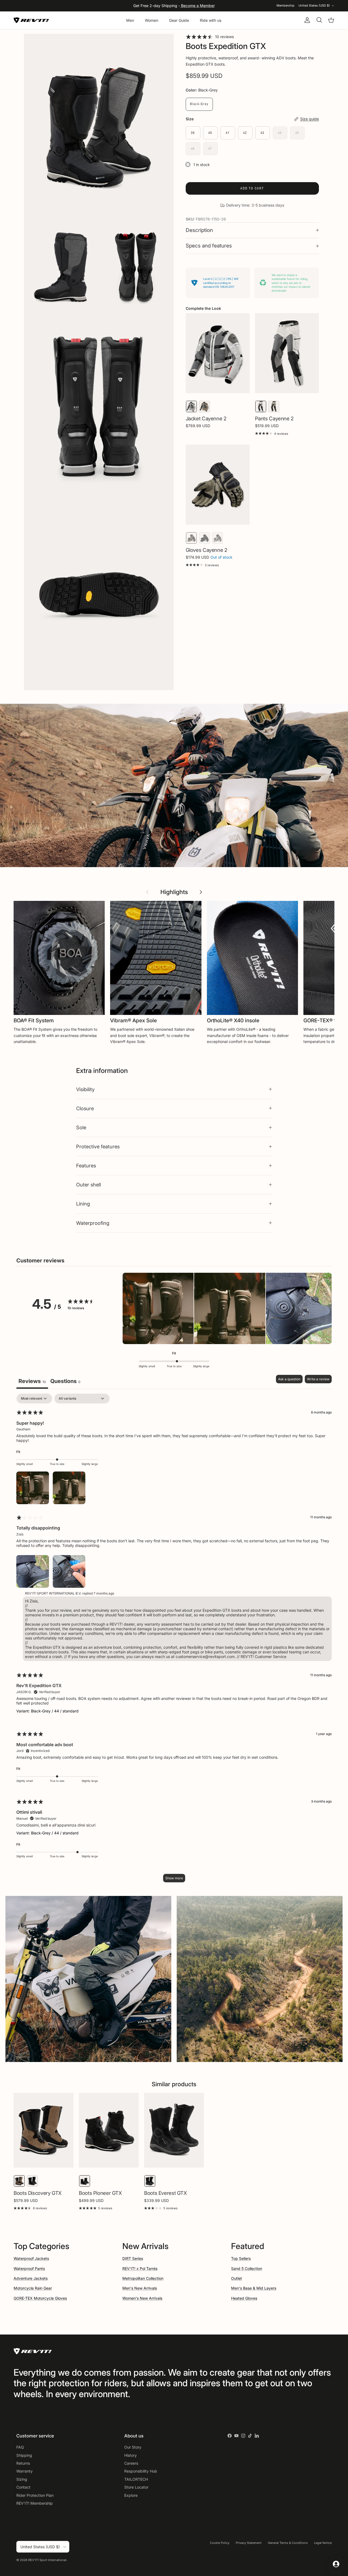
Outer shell (88, 1185)
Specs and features (209, 246)
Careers (131, 2463)
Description (199, 230)
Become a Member (197, 6)
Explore (131, 2495)
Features (86, 1165)
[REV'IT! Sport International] (31, 20)
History (130, 2455)
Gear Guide (179, 20)
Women (152, 20)
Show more (174, 1878)
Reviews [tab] (32, 1381)
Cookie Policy (220, 2543)
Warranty (24, 2471)
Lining (83, 1204)
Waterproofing (93, 1223)
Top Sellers (241, 2258)
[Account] (306, 20)
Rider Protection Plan (35, 2495)
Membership (285, 5)
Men (130, 20)
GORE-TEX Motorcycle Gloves (40, 2298)
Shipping (24, 2455)
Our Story (133, 2447)
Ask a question (289, 1379)
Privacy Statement (249, 2543)
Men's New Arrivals (140, 2288)
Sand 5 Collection (247, 2268)
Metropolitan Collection (143, 2278)
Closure (85, 1108)
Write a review (318, 1379)
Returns (23, 2463)
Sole (81, 1127)
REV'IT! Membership (35, 2503)
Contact (23, 2487)
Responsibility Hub (141, 2471)
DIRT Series (133, 2258)
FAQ (20, 2447)
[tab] (65, 1382)
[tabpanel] (174, 1641)
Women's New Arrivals (142, 2298)
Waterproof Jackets (31, 2258)
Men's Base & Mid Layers (254, 2288)
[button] (158, 1309)
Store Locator (136, 2487)
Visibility (85, 1089)
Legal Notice (323, 2543)
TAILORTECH (136, 2479)
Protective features (98, 1146)
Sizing (22, 2479)
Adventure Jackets (31, 2278)
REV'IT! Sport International (47, 2560)
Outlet (237, 2278)
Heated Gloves (244, 2298)
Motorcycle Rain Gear (33, 2288)
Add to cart (252, 188)
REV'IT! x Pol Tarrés (140, 2268)
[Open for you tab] (336, 2564)
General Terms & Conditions (288, 2543)
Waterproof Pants (29, 2268)
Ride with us (211, 20)
